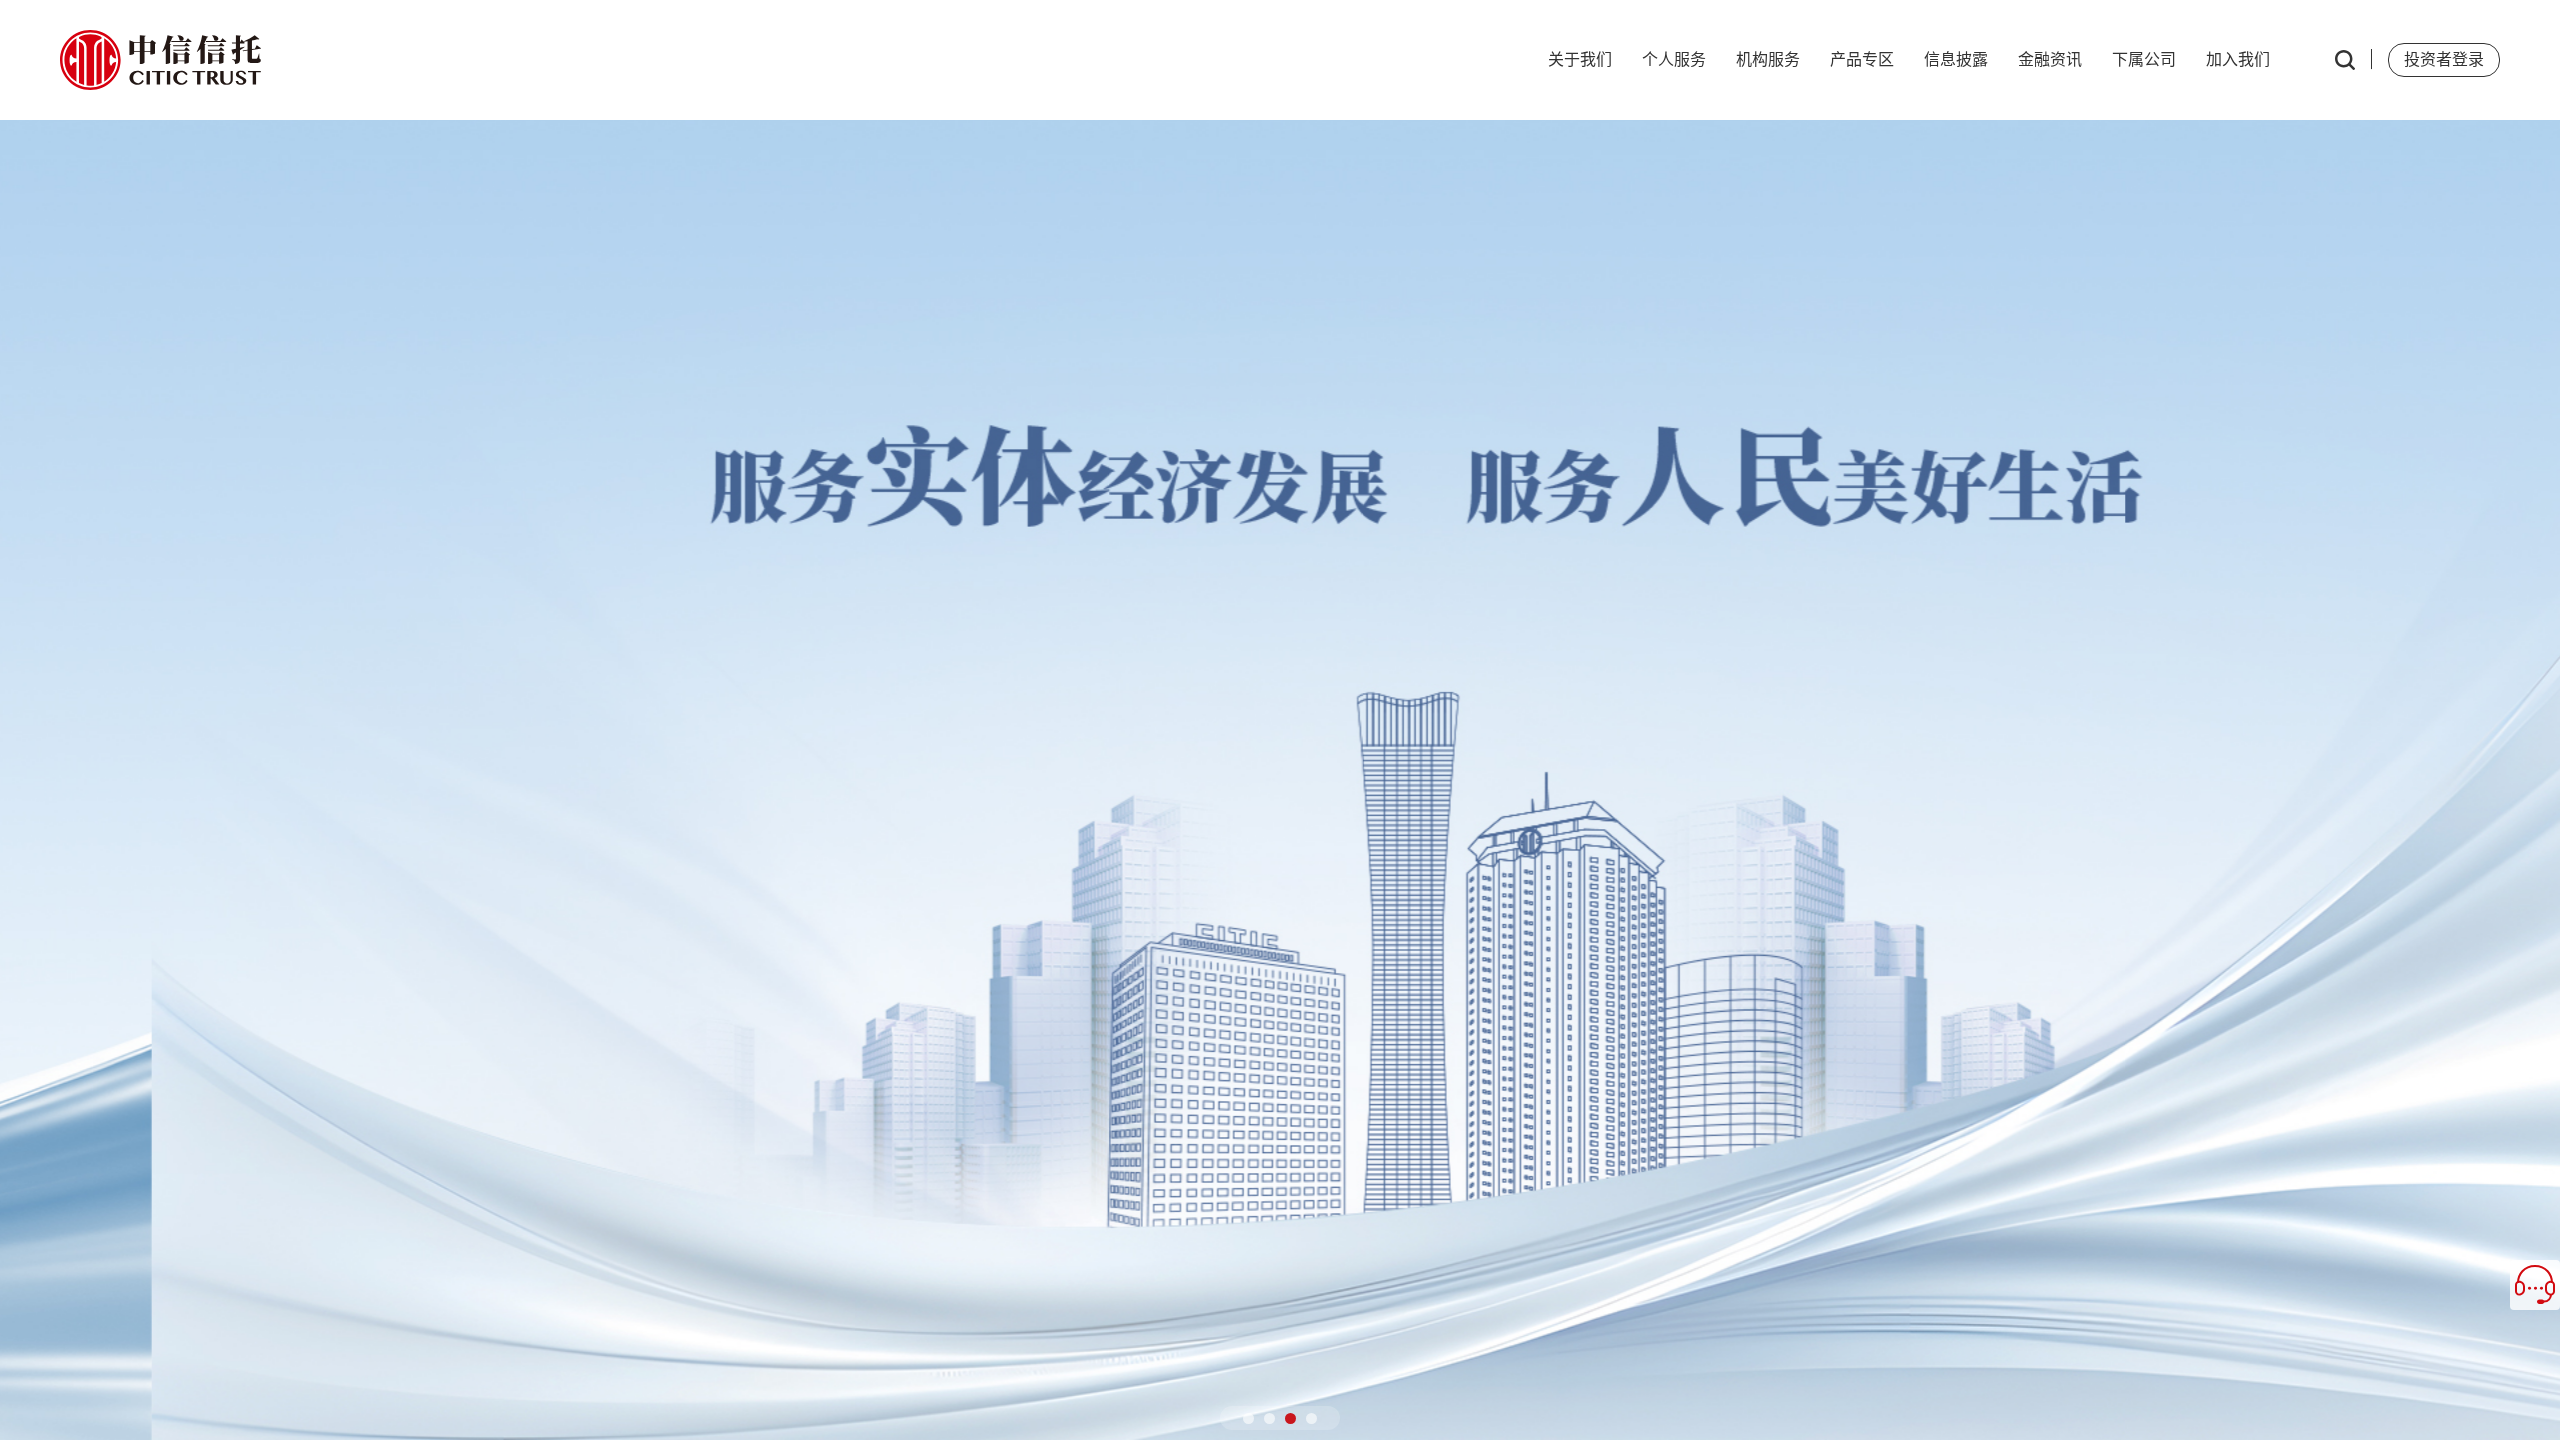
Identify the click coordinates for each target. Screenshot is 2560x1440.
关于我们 (1580, 59)
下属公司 (2144, 59)
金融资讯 (2050, 59)
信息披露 (1956, 59)
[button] (1248, 1418)
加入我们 (2238, 59)
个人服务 (1674, 59)
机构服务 (1768, 59)
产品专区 (1862, 59)
